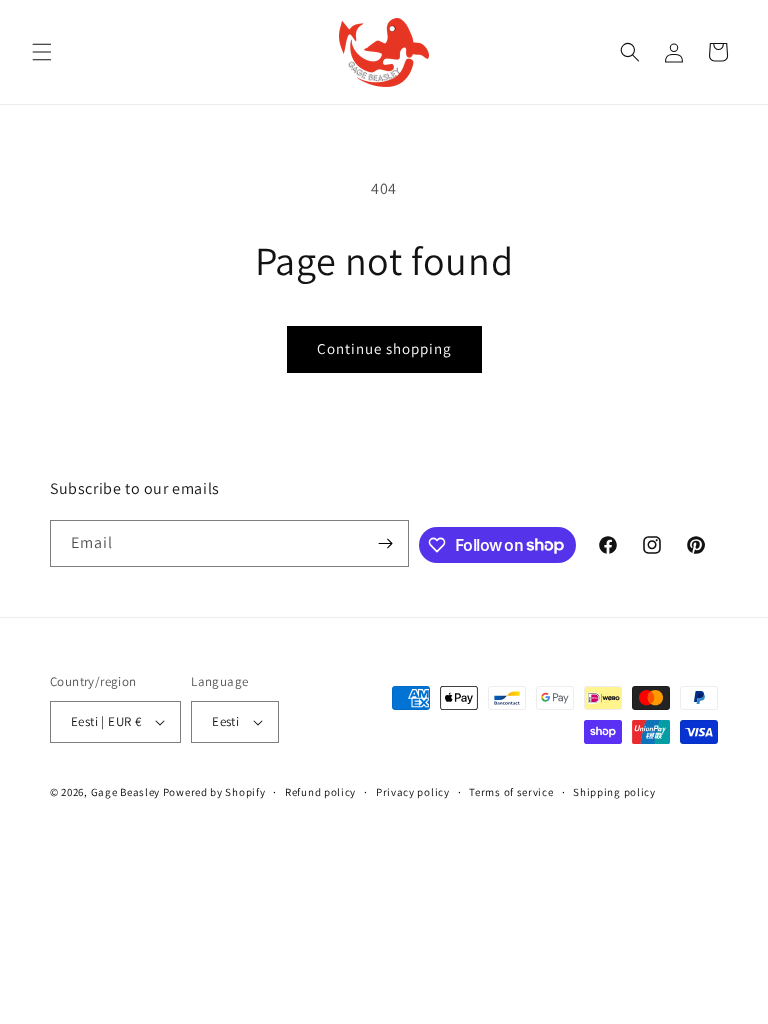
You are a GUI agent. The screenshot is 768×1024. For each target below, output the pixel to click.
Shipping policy (614, 792)
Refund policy (320, 792)
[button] (42, 52)
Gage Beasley (125, 792)
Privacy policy (413, 792)
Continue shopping (384, 348)
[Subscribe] (386, 543)
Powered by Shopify (214, 792)
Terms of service (511, 792)
